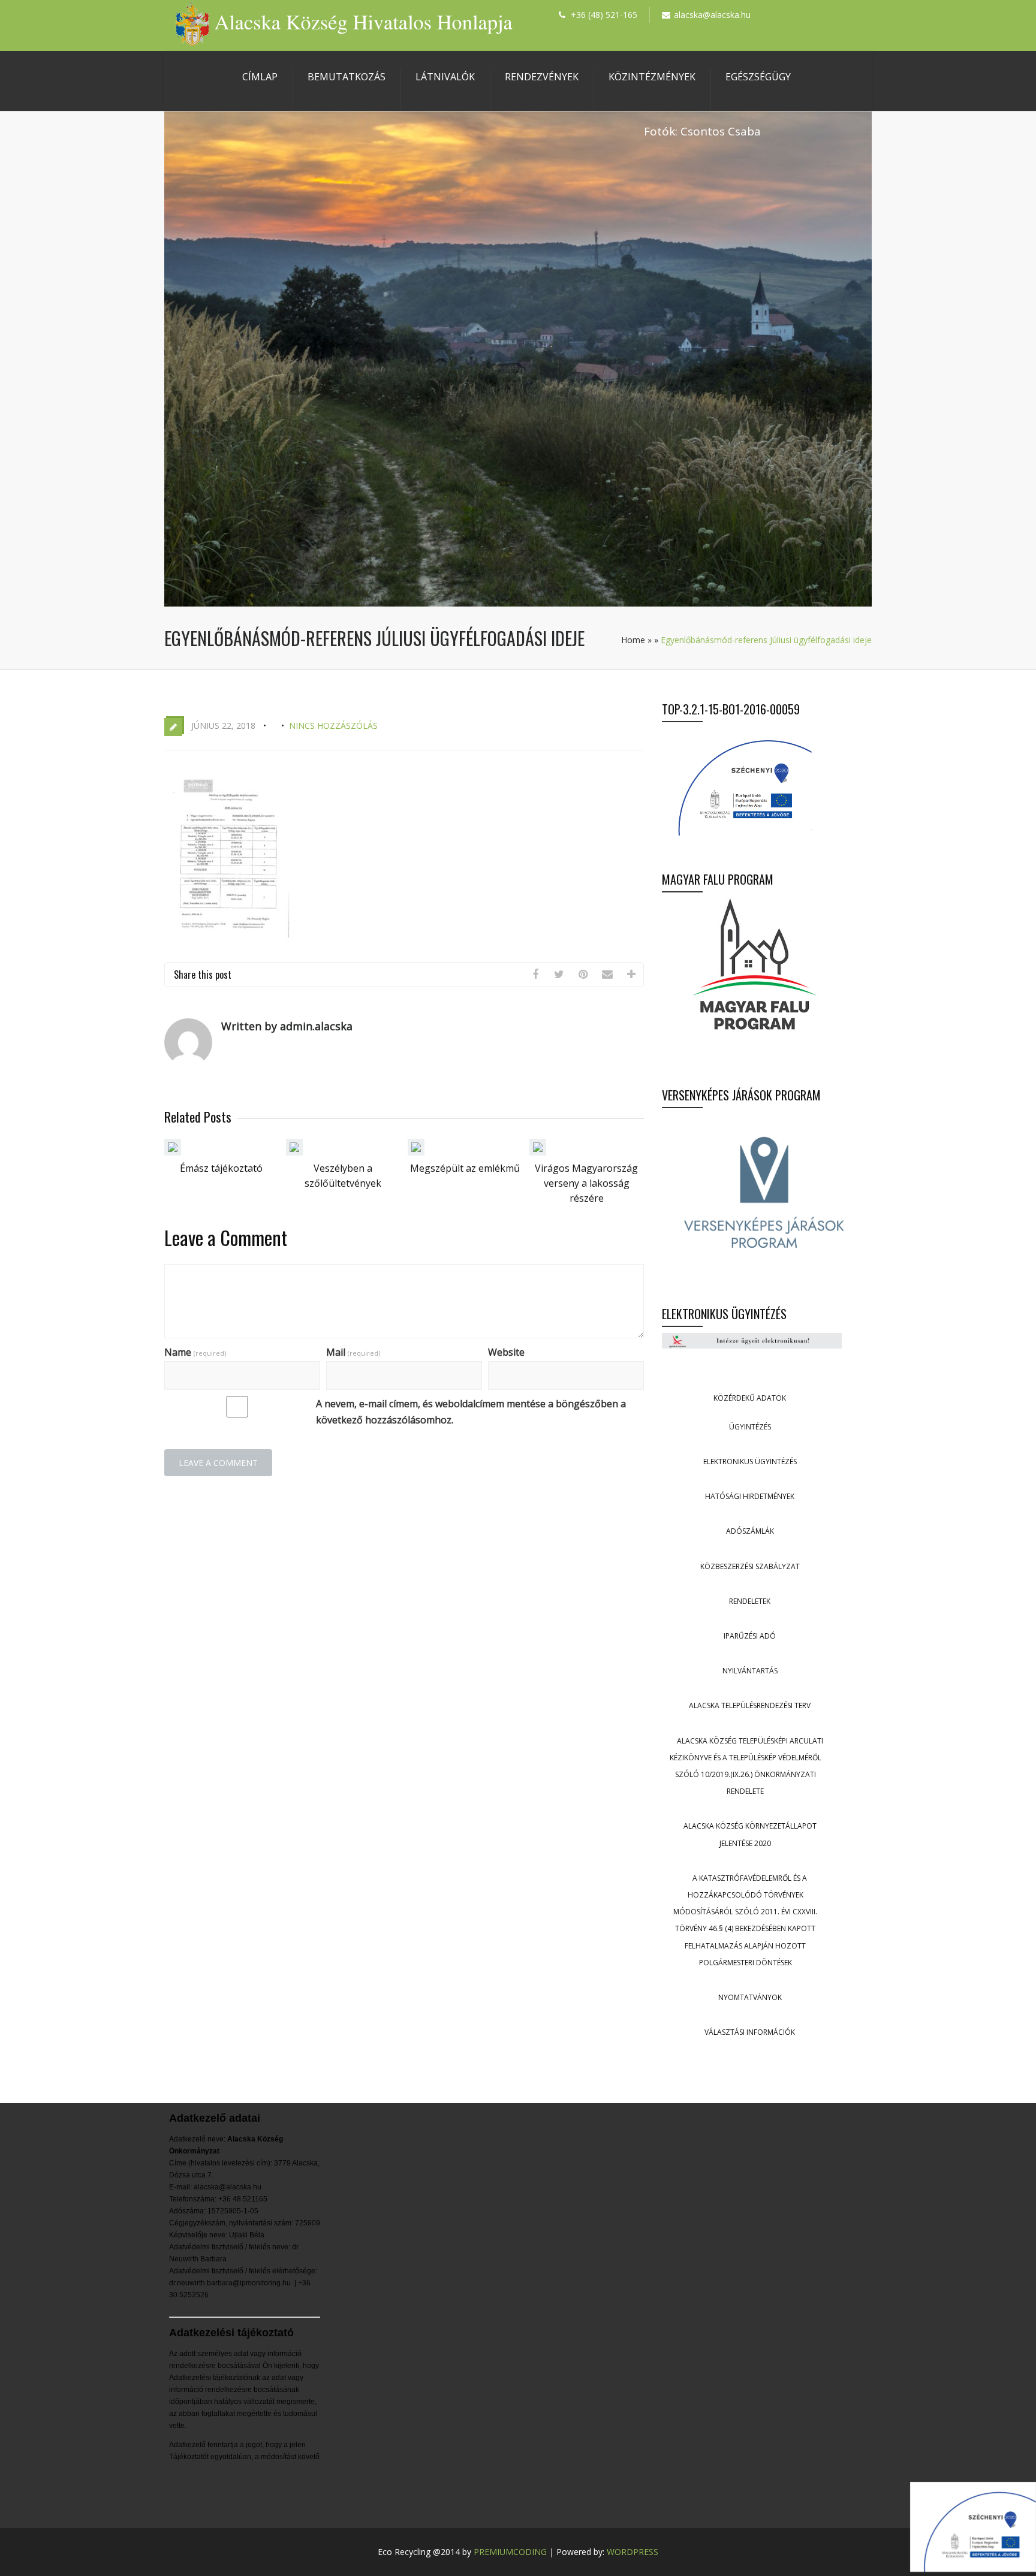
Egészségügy (758, 77)
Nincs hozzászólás (333, 726)
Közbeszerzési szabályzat (750, 1566)
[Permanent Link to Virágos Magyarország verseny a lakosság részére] (538, 1152)
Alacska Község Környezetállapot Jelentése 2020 (750, 1834)
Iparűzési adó (750, 1636)
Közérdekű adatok (750, 1398)
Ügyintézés (750, 1427)
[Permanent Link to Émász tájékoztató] (173, 1152)
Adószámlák (750, 1531)
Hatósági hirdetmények (750, 1496)
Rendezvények (542, 77)
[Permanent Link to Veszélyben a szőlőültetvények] (294, 1152)
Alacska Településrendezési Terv (750, 1705)
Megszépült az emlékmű (465, 1168)
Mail (353, 1352)
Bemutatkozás (347, 77)
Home (633, 640)
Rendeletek (750, 1601)
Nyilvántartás (750, 1671)
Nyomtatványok (750, 1997)
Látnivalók (445, 77)
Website (506, 1352)
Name (195, 1352)
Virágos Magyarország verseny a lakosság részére (586, 1183)
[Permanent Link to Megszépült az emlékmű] (416, 1152)
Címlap (260, 77)
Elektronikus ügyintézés (750, 1462)
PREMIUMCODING (510, 2552)
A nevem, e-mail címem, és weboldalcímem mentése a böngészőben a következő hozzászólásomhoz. (471, 1412)
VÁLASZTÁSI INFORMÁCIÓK (750, 2032)
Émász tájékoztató (221, 1168)
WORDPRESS (633, 2552)
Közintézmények (652, 77)
